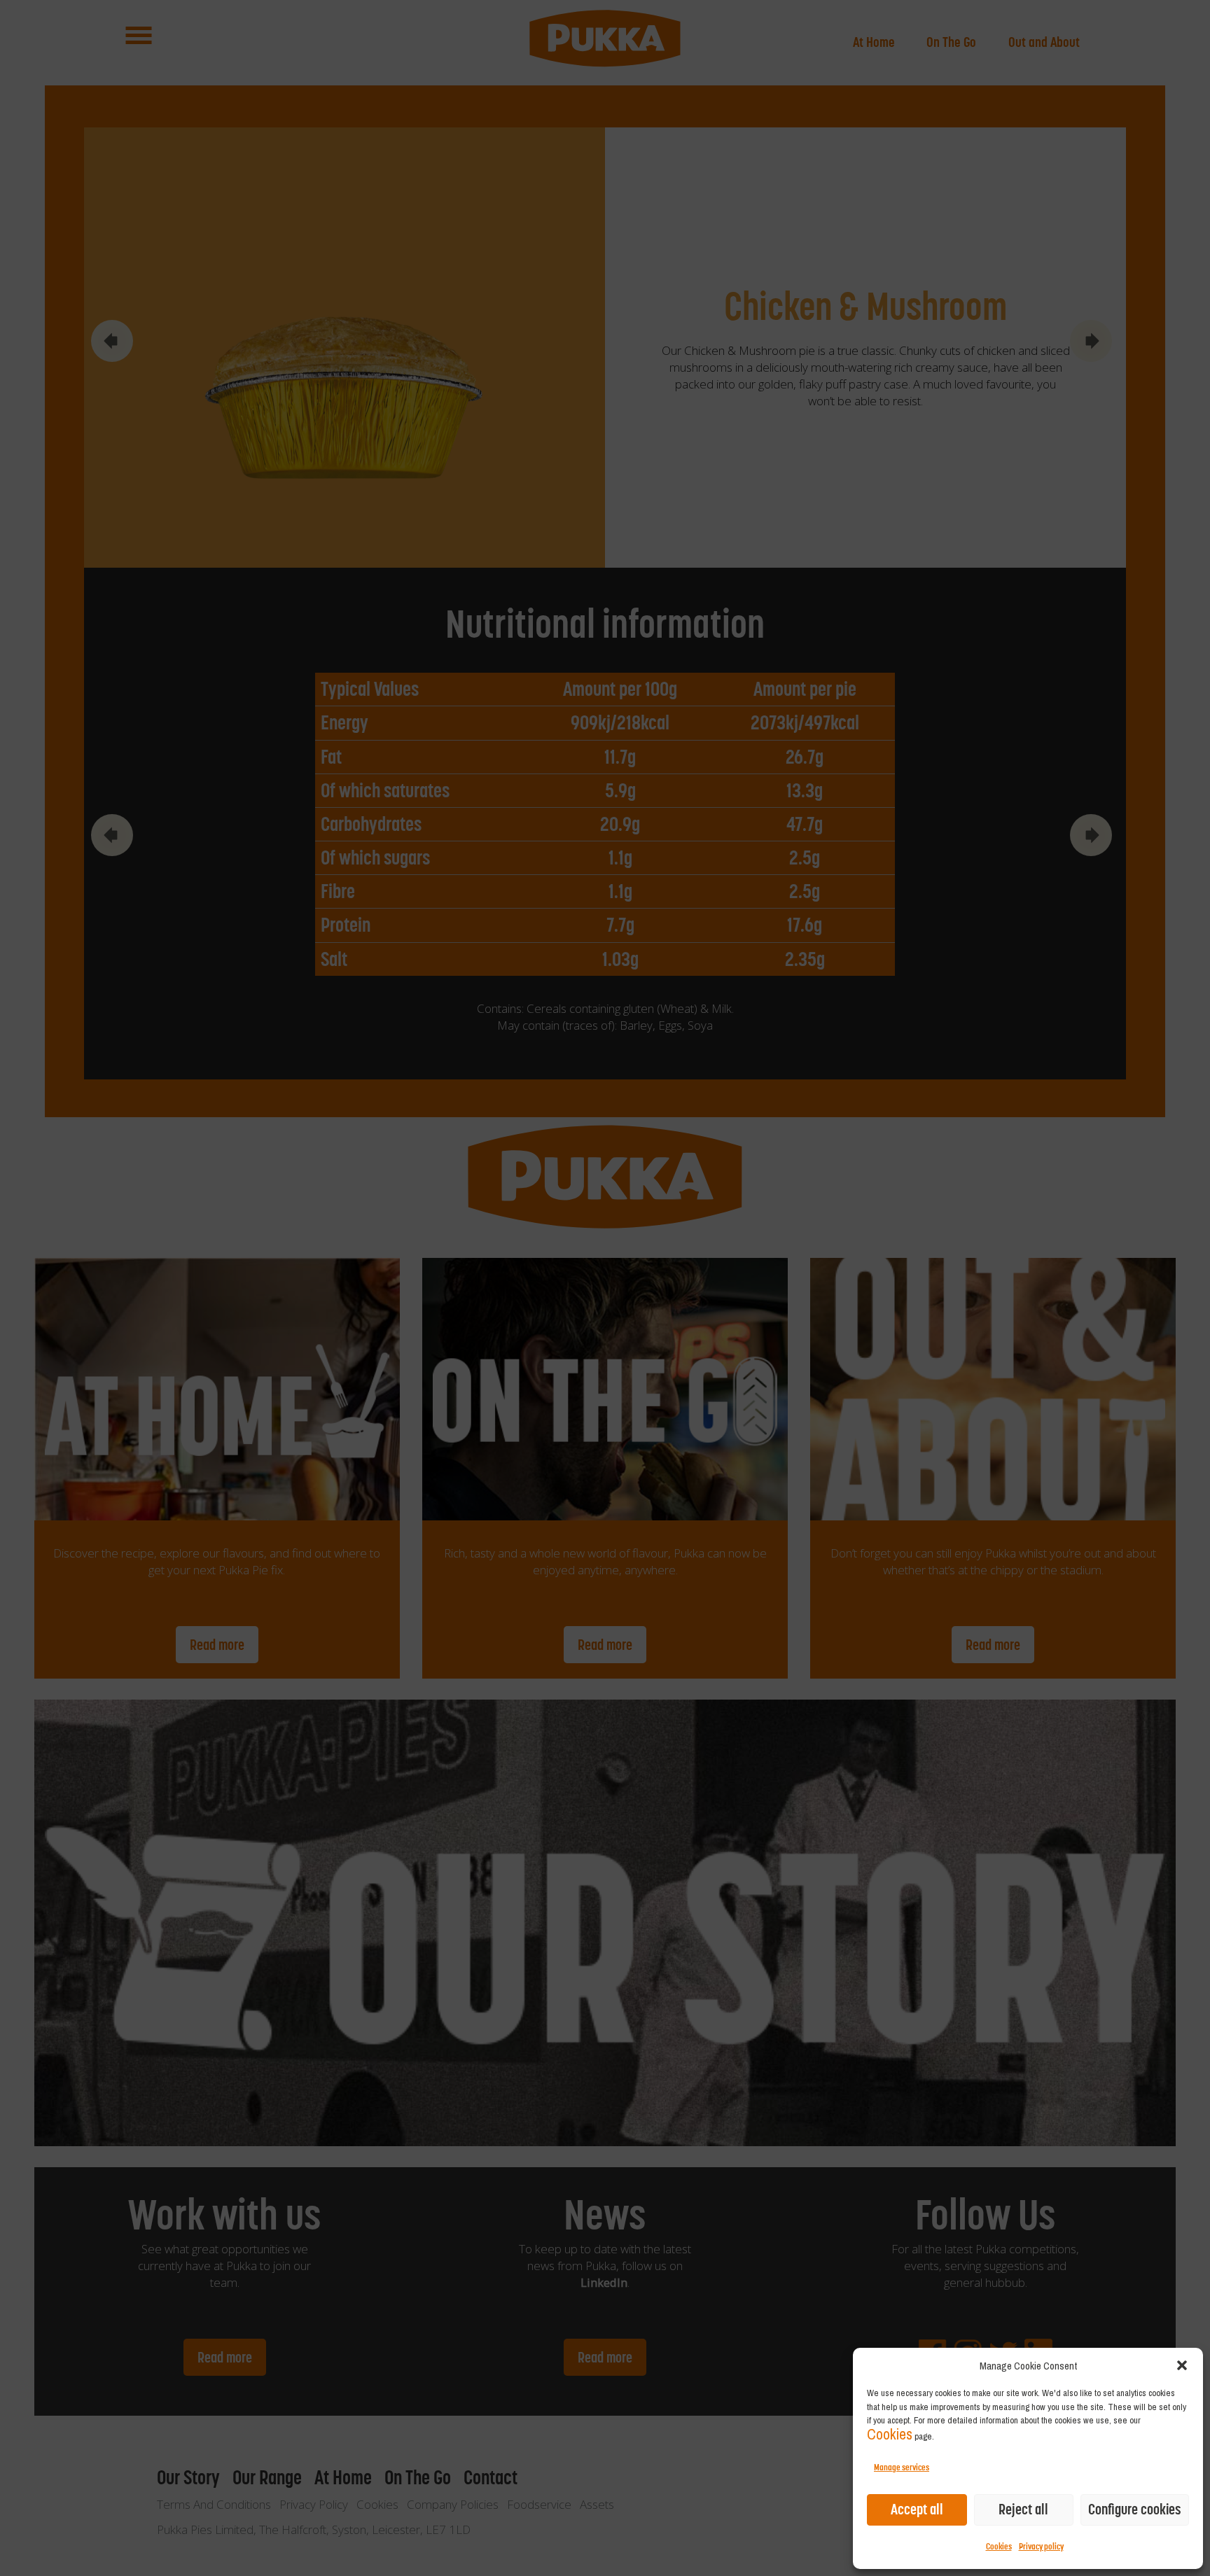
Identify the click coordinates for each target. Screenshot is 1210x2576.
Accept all (917, 2509)
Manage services (902, 2467)
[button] (1182, 2365)
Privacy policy (1041, 2546)
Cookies (890, 2434)
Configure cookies (1135, 2509)
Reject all (1023, 2509)
